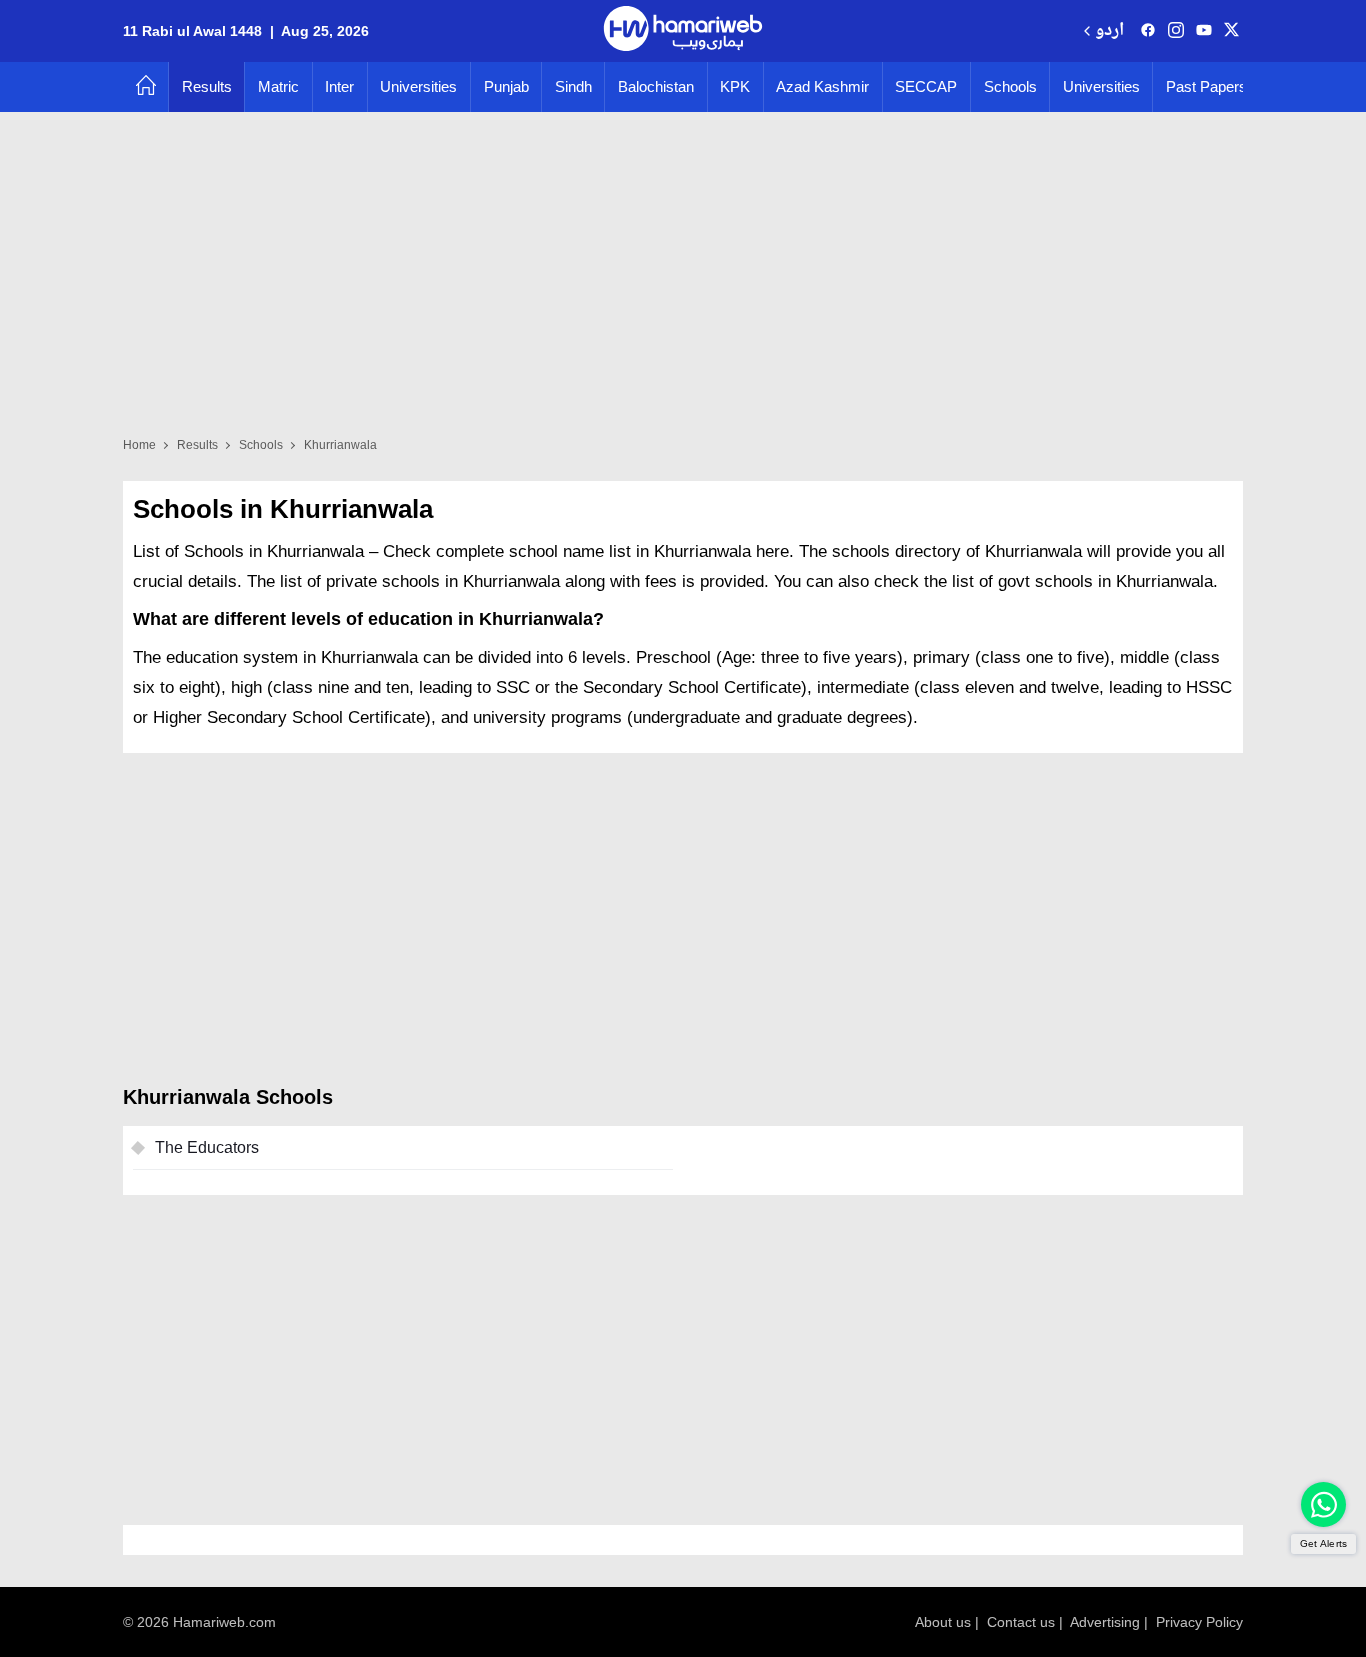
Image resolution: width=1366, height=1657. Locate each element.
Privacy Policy (1199, 1622)
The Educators (207, 1147)
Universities (418, 86)
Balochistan (656, 86)
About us (943, 1622)
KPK (735, 86)
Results (207, 86)
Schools (1010, 86)
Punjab (506, 86)
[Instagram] (1176, 31)
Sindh (573, 86)
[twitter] (1231, 31)
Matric (278, 86)
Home (139, 445)
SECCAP (926, 86)
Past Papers (1206, 86)
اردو (1109, 31)
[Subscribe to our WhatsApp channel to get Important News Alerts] (1323, 1504)
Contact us (1021, 1622)
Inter (339, 86)
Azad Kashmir (822, 86)
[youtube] (1204, 31)
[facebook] (1148, 31)
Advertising (1105, 1622)
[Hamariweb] (683, 31)
